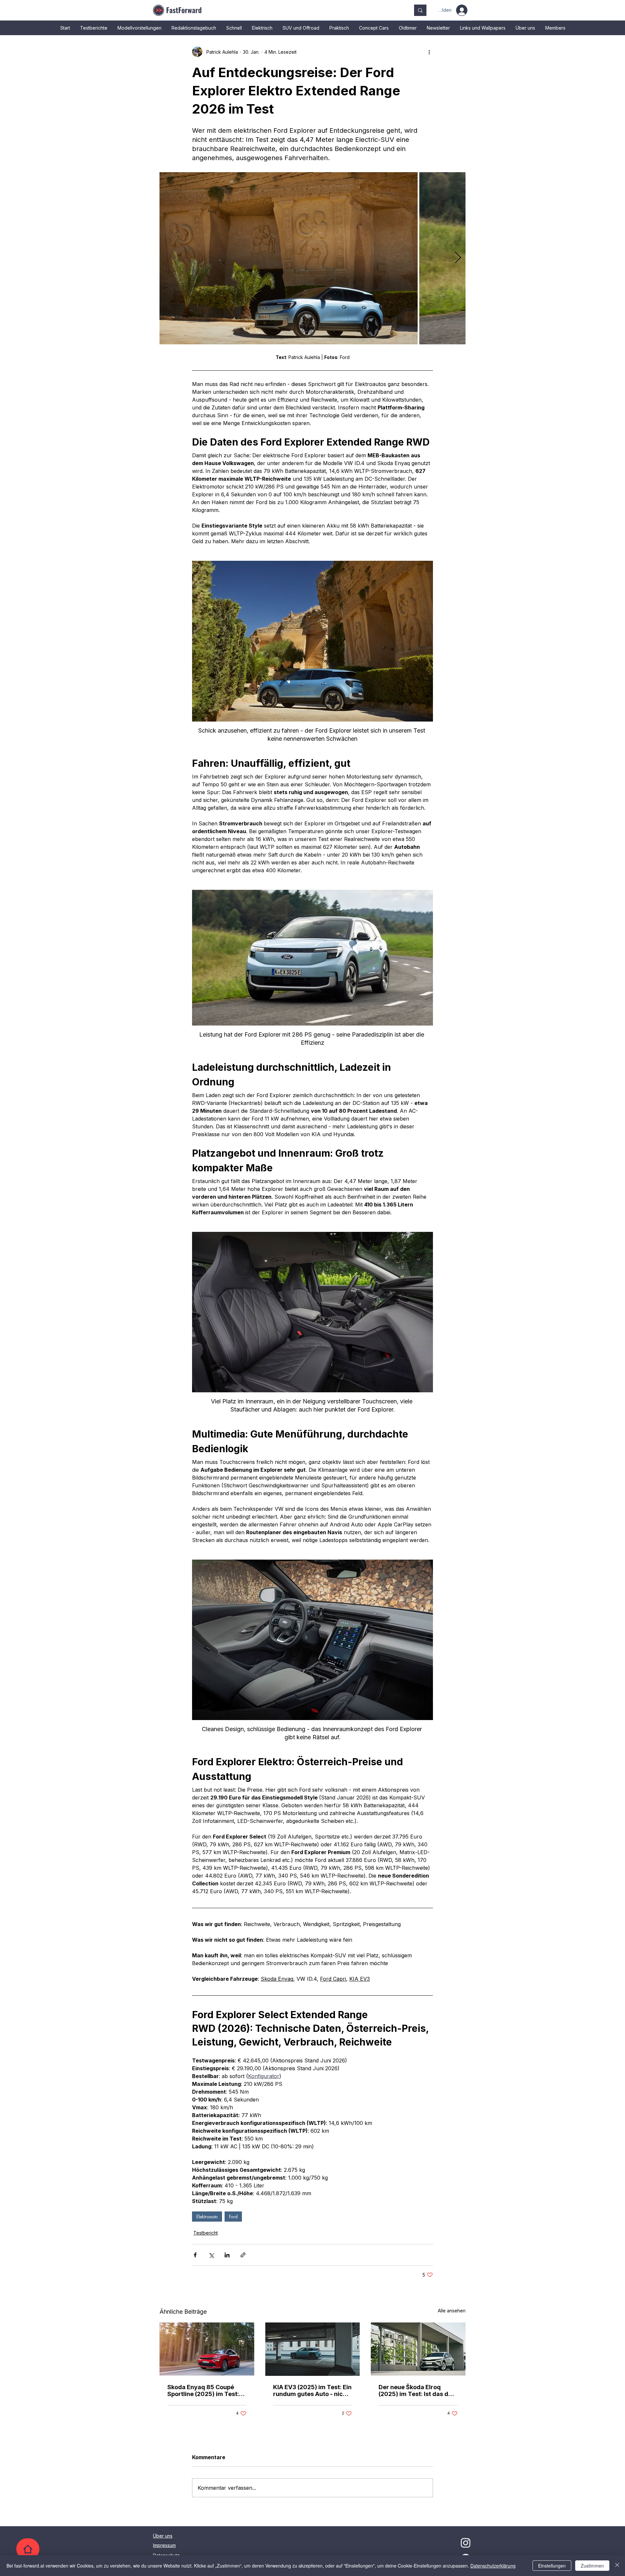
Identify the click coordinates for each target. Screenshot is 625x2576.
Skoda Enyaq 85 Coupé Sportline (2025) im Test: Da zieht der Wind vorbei (203, 2390)
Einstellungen (552, 2566)
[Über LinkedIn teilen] (227, 2255)
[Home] (28, 2549)
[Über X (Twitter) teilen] (211, 2255)
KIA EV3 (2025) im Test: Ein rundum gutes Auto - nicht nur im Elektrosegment (312, 2390)
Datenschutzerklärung (493, 2566)
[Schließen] (617, 2566)
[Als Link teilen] (243, 2255)
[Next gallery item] (458, 258)
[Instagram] (466, 2543)
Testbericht (206, 2233)
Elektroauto (207, 2217)
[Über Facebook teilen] (195, 2255)
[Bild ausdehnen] (289, 258)
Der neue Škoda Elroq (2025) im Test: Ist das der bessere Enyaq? (417, 2390)
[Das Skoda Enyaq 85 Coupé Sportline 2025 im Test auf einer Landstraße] (207, 2349)
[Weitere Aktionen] (429, 52)
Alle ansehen (452, 2311)
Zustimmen (592, 2566)
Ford (233, 2217)
